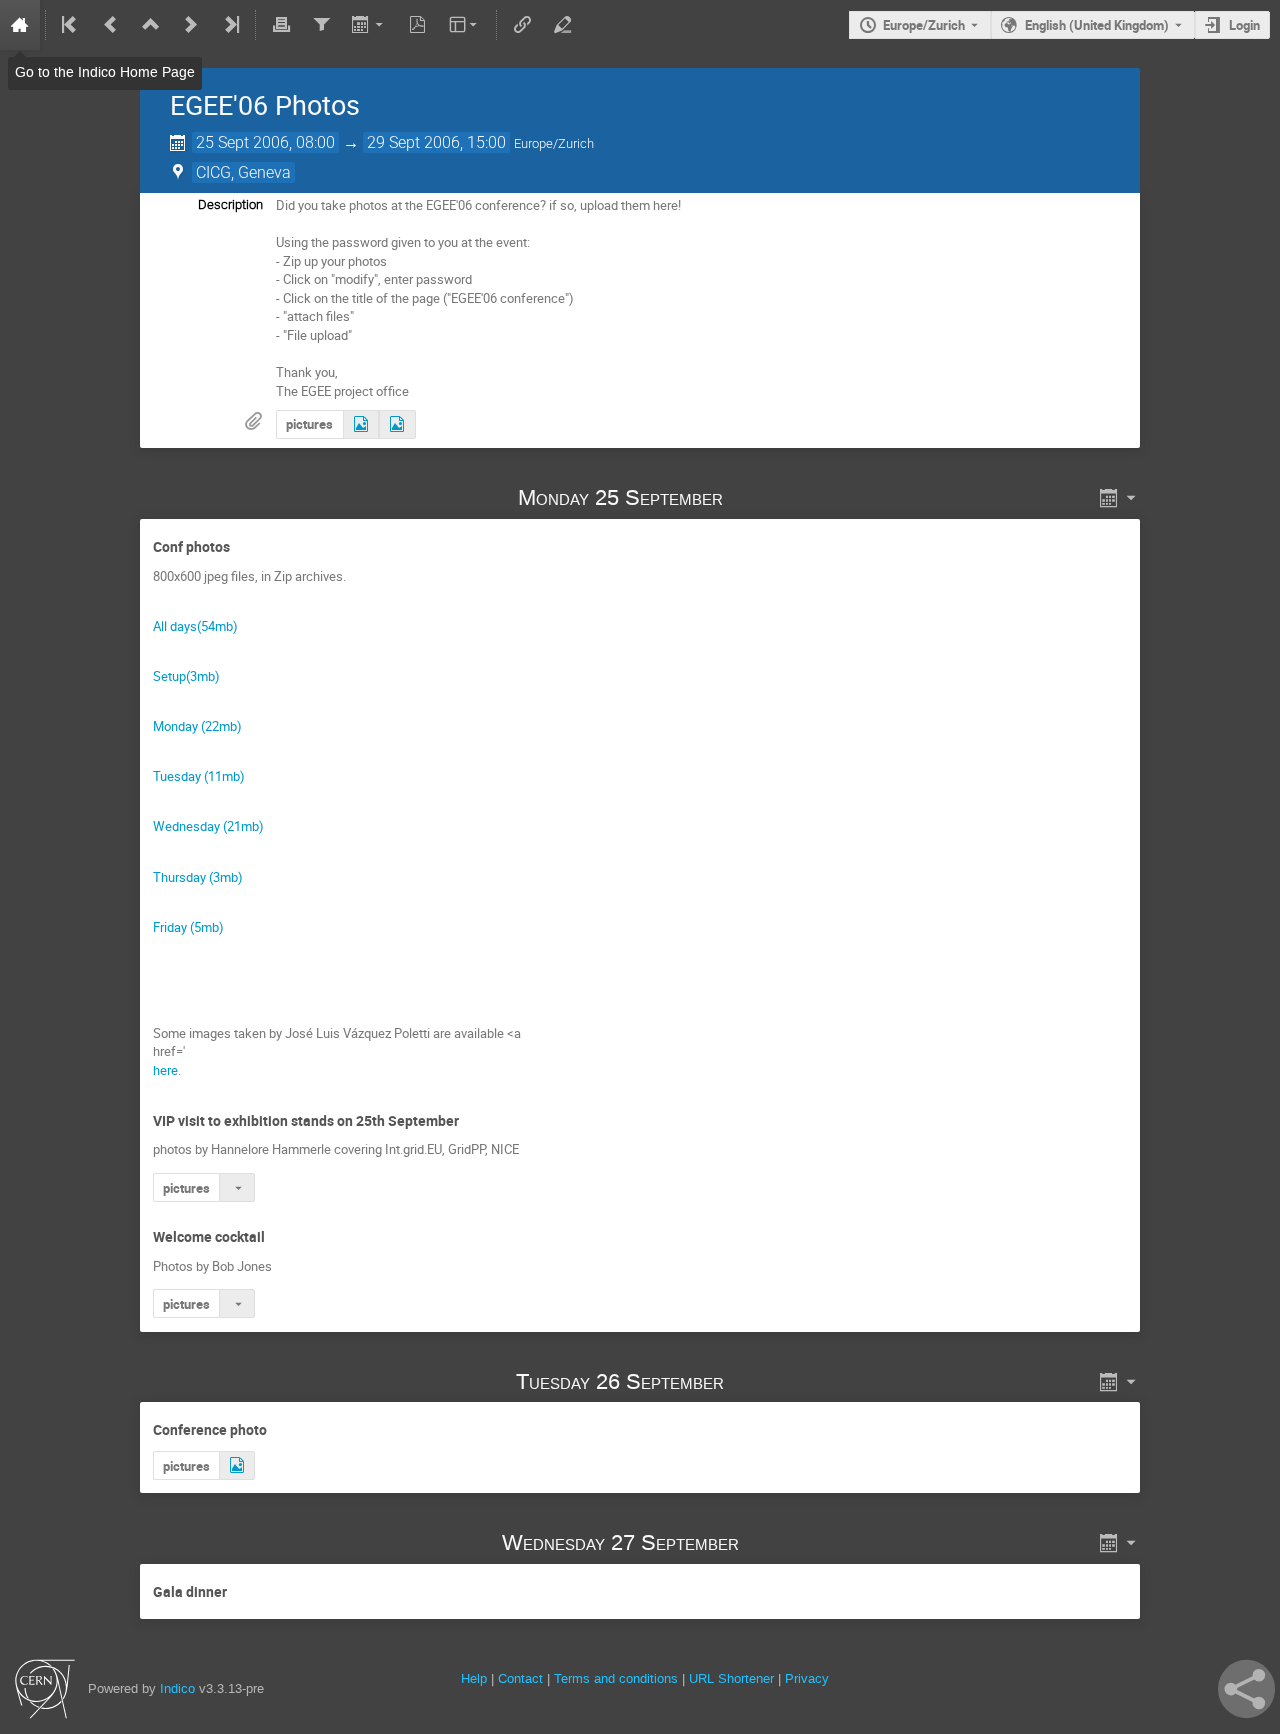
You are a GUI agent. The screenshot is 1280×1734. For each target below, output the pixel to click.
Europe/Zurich (924, 25)
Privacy (807, 1678)
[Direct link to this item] (751, 497)
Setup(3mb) (186, 676)
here (165, 1070)
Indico (177, 1688)
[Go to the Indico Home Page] (20, 25)
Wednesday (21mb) (208, 826)
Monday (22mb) (197, 726)
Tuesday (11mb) (199, 776)
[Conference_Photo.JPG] (237, 1465)
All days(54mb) (195, 626)
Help (474, 1678)
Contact (520, 1678)
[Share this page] (1246, 1689)
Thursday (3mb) (198, 877)
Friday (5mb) (188, 927)
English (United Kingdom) (1097, 25)
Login (1244, 25)
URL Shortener (731, 1678)
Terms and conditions (616, 1678)
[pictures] (361, 424)
